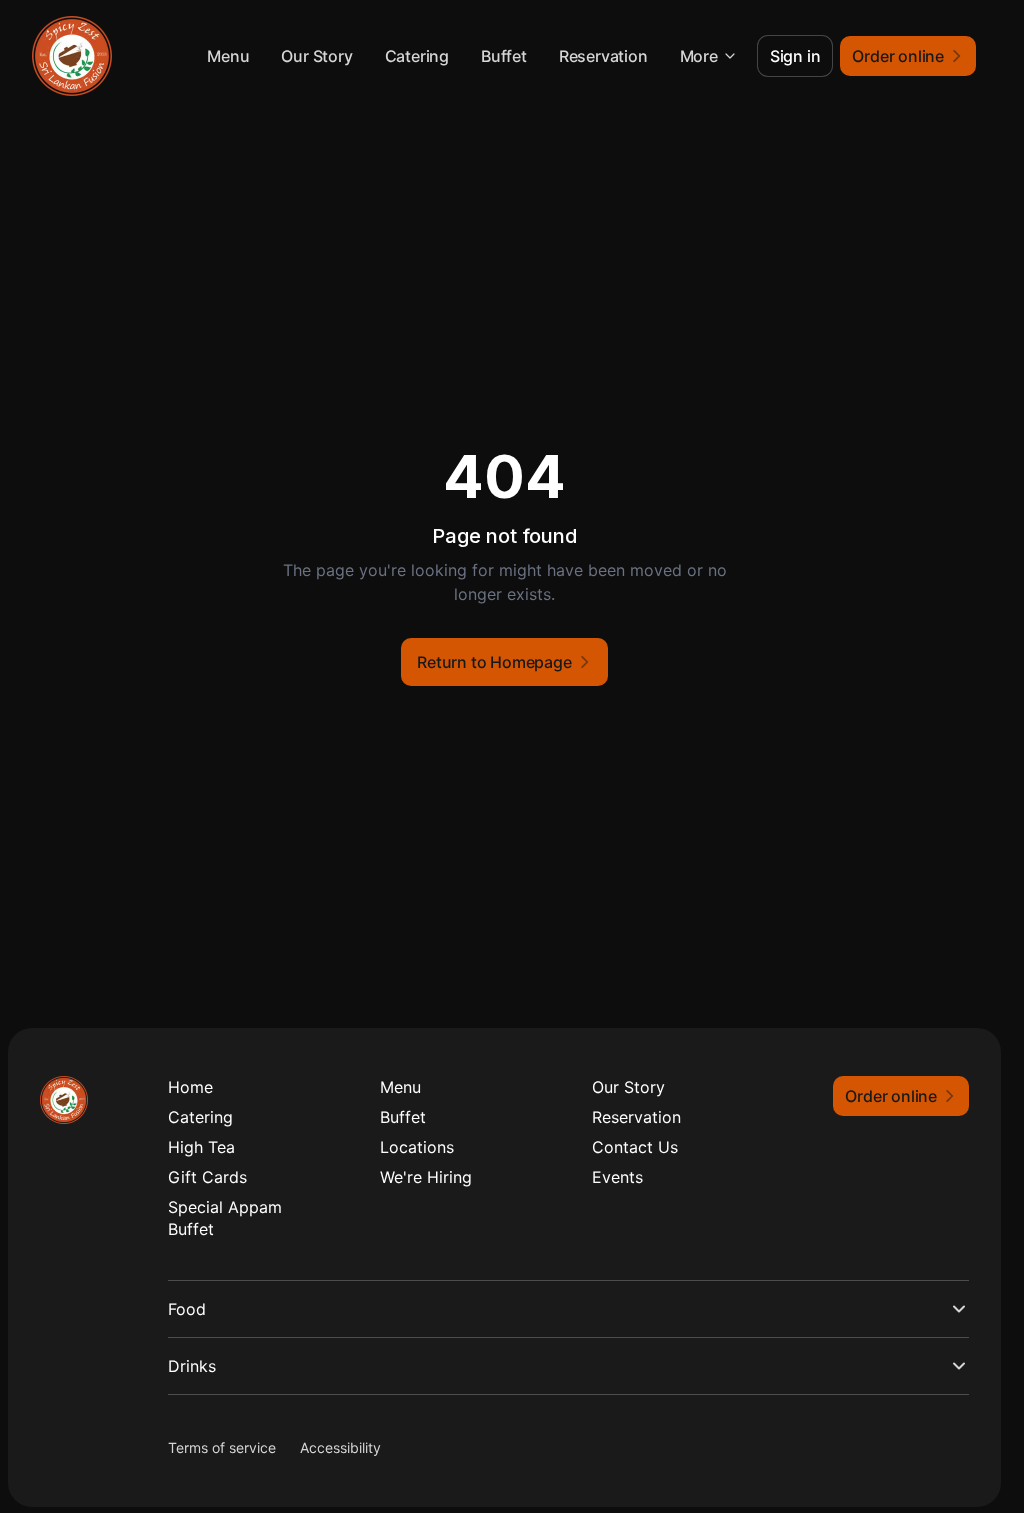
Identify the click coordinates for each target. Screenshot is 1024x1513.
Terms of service (222, 1447)
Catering (417, 56)
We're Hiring (426, 1177)
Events (617, 1177)
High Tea (201, 1147)
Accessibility (340, 1447)
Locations (417, 1147)
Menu (228, 56)
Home (190, 1087)
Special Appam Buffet (225, 1218)
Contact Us (635, 1147)
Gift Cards (207, 1177)
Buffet (504, 56)
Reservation (603, 56)
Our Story (316, 56)
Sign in (795, 56)
